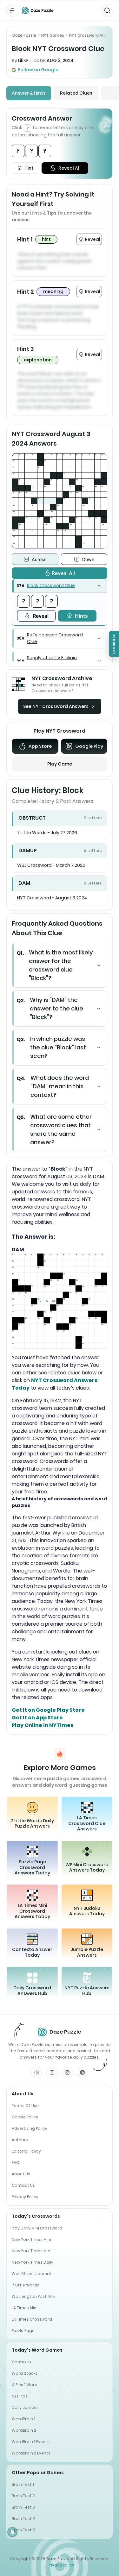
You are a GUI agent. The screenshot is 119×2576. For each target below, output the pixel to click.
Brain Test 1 (23, 2484)
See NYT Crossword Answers (56, 706)
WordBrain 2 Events (31, 2453)
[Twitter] (83, 2073)
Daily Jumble (25, 2407)
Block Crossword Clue (51, 585)
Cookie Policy (25, 2117)
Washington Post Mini (33, 2296)
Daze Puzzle (24, 35)
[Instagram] (67, 2073)
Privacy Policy (25, 2197)
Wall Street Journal (31, 2274)
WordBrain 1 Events (31, 2442)
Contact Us (23, 2185)
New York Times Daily (33, 2262)
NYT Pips (20, 2396)
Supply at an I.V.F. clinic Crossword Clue (52, 661)
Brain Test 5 (23, 2530)
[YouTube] (37, 2073)
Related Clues (76, 93)
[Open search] (107, 10)
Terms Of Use (25, 2106)
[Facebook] (52, 2073)
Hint (29, 168)
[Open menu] (12, 10)
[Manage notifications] (12, 2532)
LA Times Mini (25, 2308)
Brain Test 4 (24, 2519)
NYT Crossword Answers (93, 35)
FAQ (16, 2163)
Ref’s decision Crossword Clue (55, 638)
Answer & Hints (29, 93)
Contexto (21, 2362)
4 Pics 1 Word (25, 2385)
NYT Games (53, 35)
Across (39, 559)
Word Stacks (25, 2373)
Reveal (41, 616)
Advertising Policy (30, 2128)
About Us (21, 2174)
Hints (81, 616)
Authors (20, 2140)
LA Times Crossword (32, 2319)
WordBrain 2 (24, 2430)
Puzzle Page (23, 2331)
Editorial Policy (26, 2151)
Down (88, 559)
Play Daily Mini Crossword (37, 2228)
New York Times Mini (31, 2239)
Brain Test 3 (23, 2507)
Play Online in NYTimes (43, 1725)
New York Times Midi (32, 2251)
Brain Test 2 (23, 2496)
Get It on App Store (37, 1718)
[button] (60, 586)
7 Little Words (26, 2285)
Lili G (23, 60)
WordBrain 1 (23, 2419)
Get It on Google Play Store (48, 1710)
